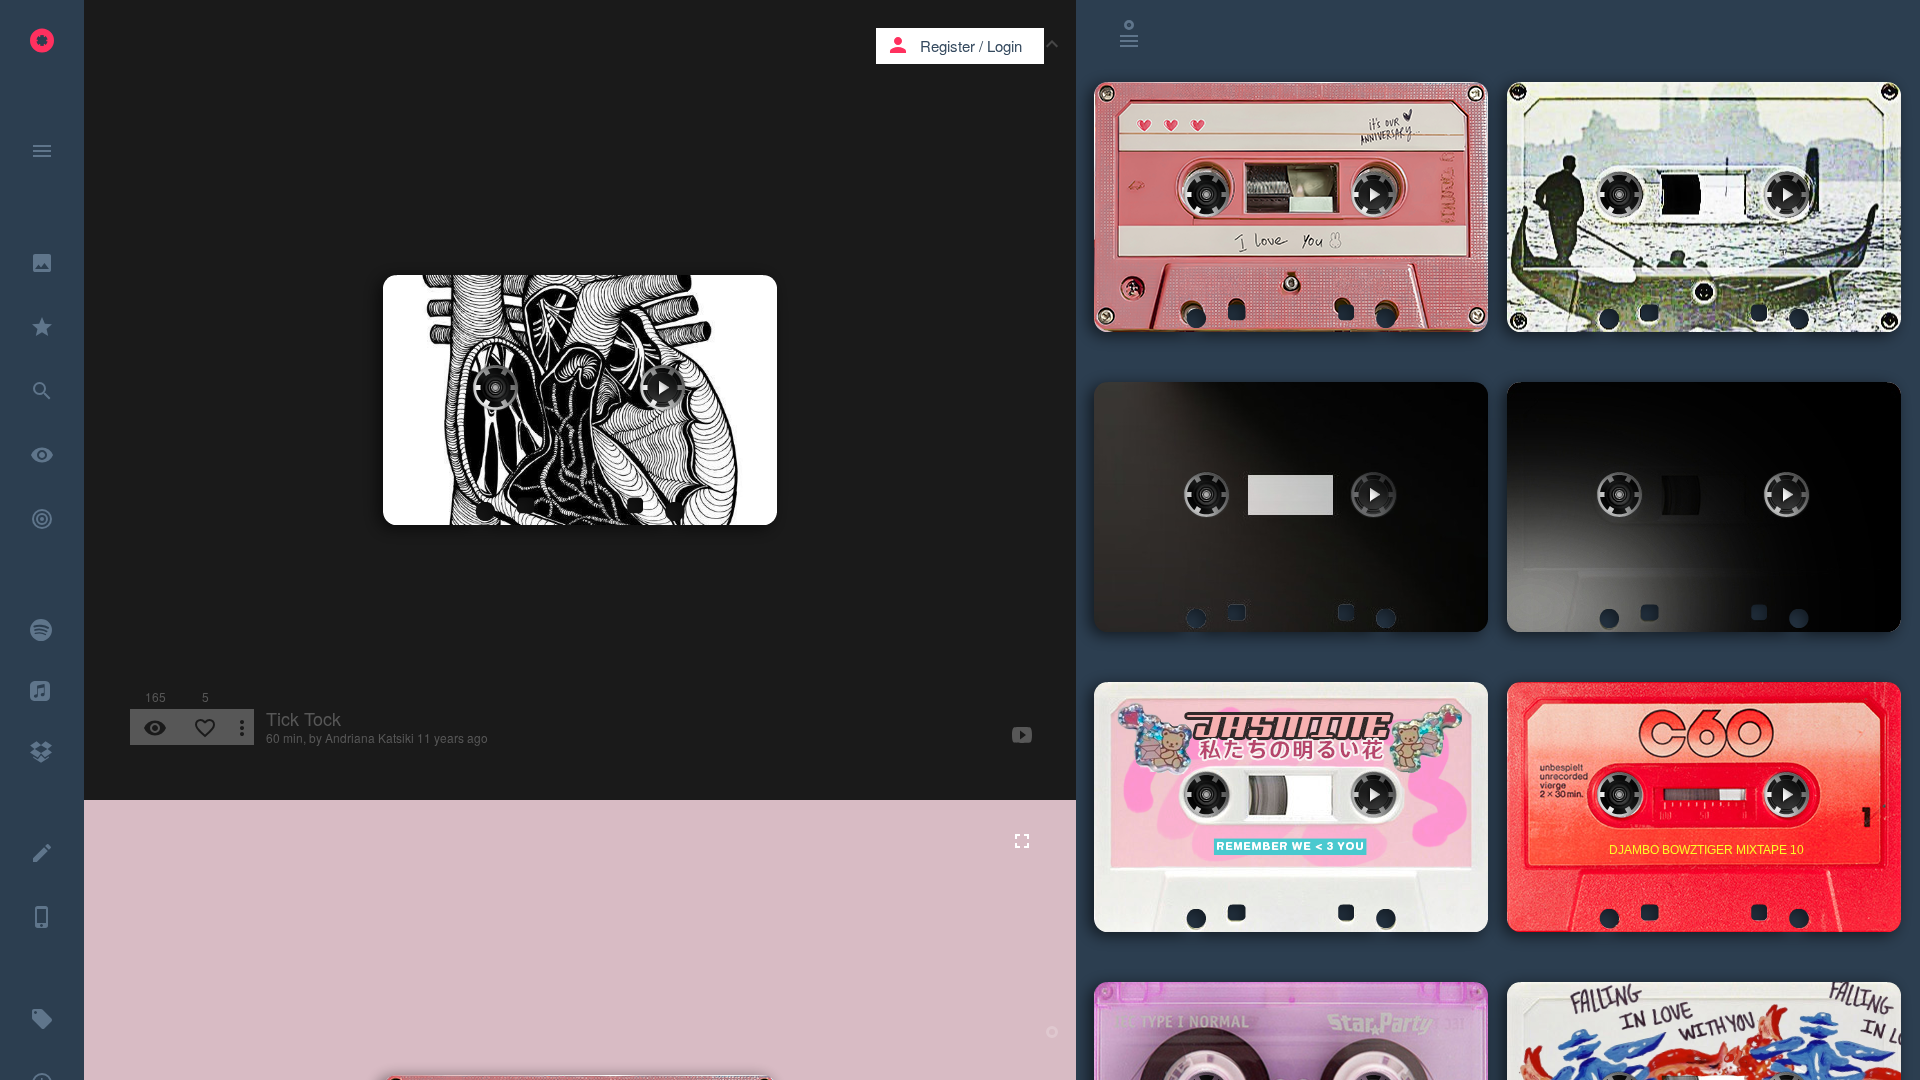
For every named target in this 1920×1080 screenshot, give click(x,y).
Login (1004, 45)
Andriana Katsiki (369, 737)
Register (947, 45)
